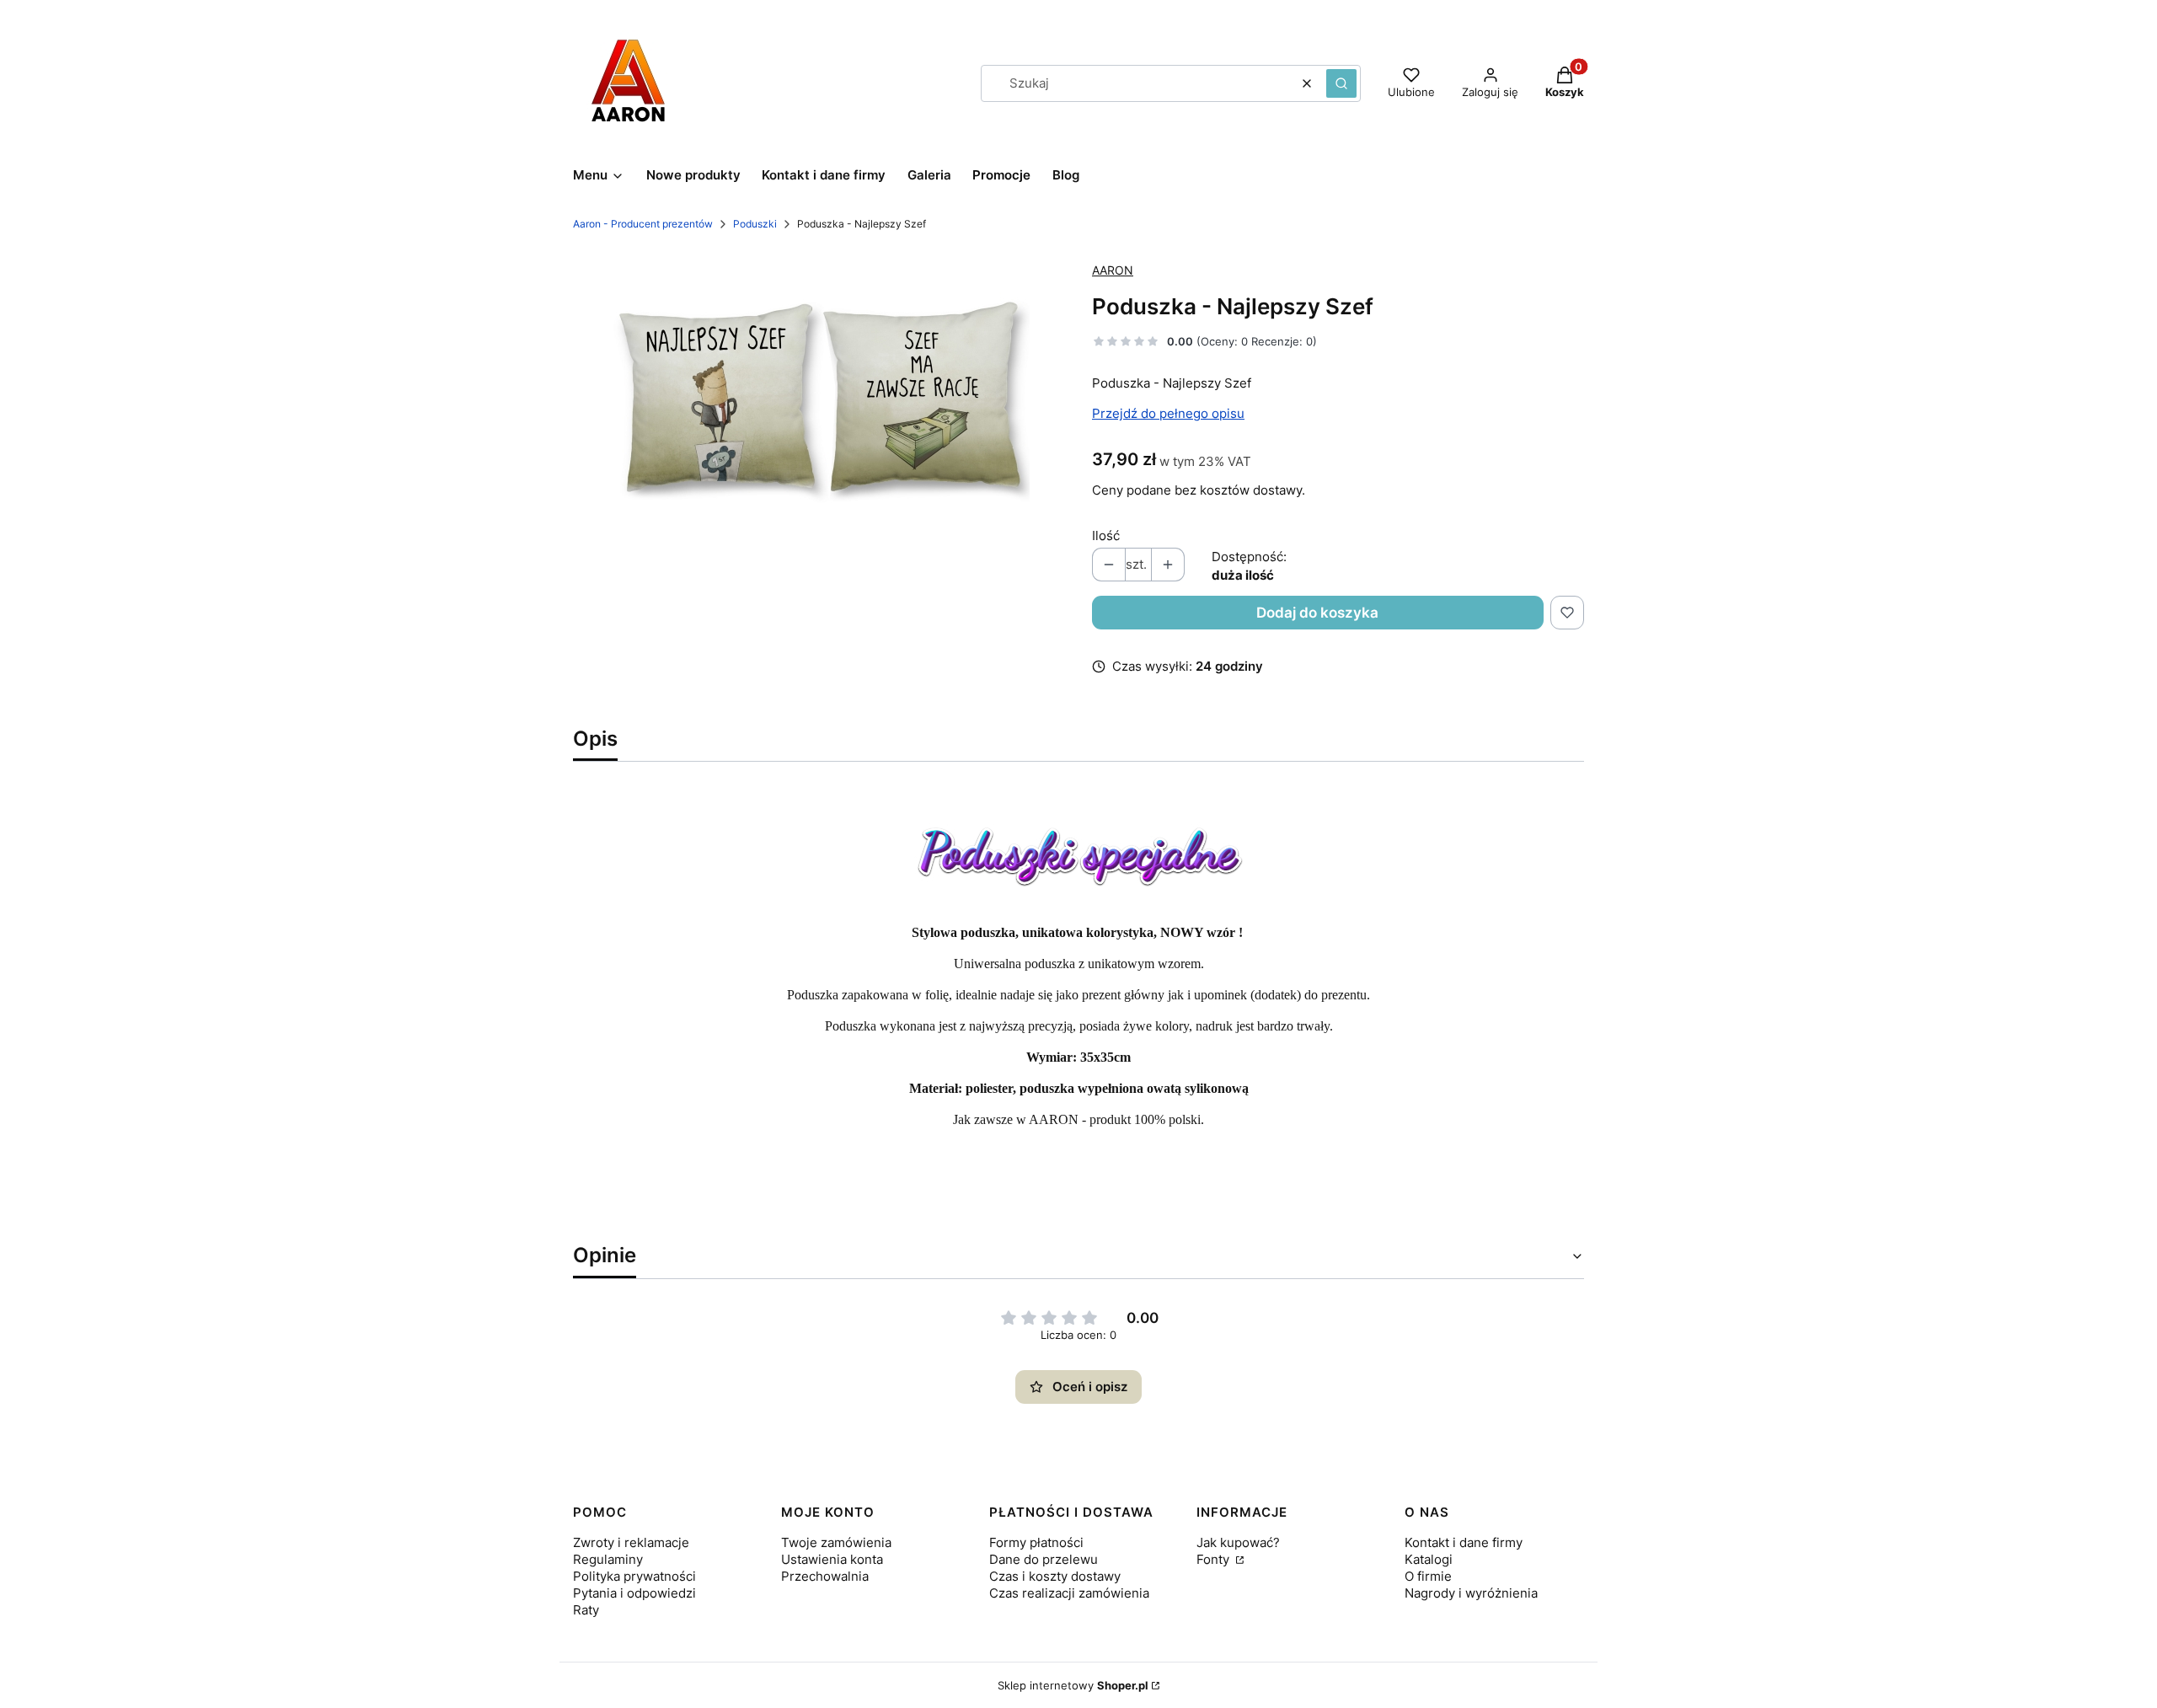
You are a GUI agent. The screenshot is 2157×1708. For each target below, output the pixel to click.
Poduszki (755, 224)
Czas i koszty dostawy (1055, 1576)
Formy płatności (1036, 1542)
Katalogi (1429, 1559)
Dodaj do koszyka (1317, 613)
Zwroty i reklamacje (631, 1542)
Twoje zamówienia (836, 1542)
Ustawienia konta (832, 1559)
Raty (586, 1610)
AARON (1113, 270)
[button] (1341, 83)
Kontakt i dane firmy (1464, 1542)
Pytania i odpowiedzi (634, 1593)
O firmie (1428, 1576)
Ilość (1106, 535)
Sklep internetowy (1073, 1685)
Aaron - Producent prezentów (643, 224)
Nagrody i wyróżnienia (1471, 1593)
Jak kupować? (1238, 1542)
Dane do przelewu (1044, 1559)
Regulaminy (608, 1559)
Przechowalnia (825, 1576)
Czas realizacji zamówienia (1069, 1593)
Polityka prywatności (634, 1576)
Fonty (1215, 1559)
